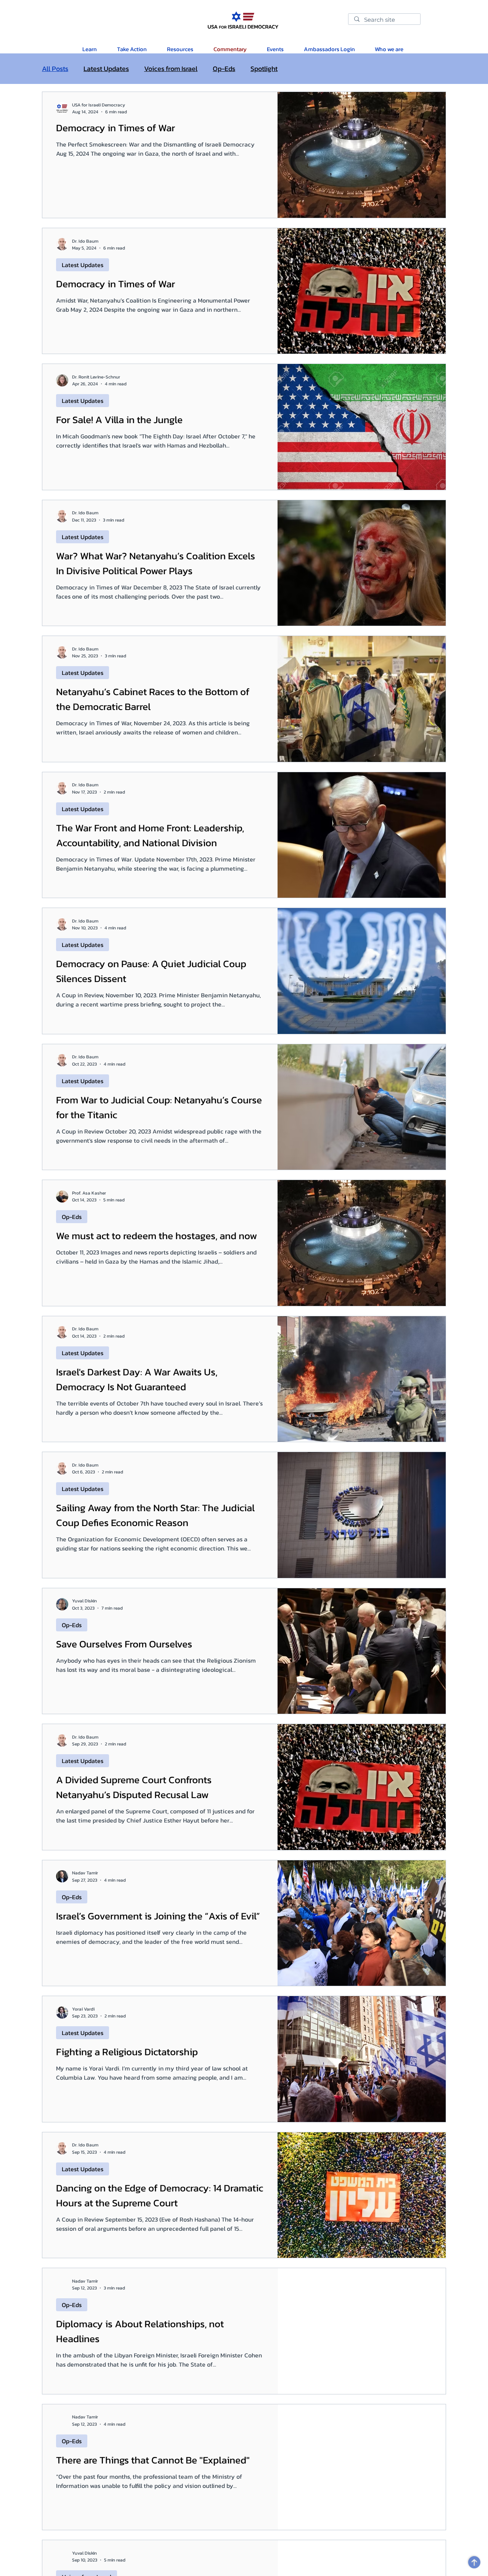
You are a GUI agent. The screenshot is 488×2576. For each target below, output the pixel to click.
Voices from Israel (171, 69)
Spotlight (264, 69)
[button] (180, 49)
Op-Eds (224, 69)
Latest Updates (106, 69)
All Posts (55, 69)
